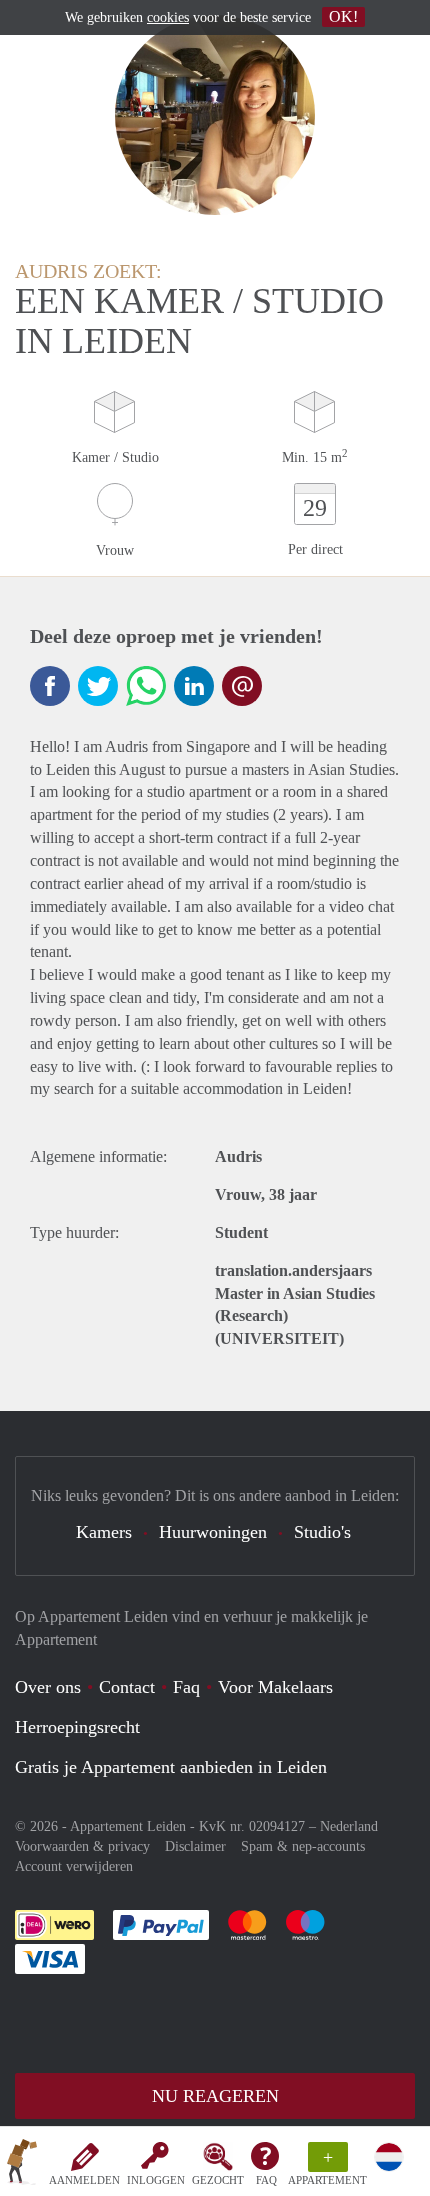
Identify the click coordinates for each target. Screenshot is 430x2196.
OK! (343, 16)
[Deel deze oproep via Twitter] (98, 686)
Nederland (349, 1826)
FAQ (266, 2180)
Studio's (322, 1532)
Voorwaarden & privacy (82, 1846)
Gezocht (218, 2180)
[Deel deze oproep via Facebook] (50, 686)
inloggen (156, 2180)
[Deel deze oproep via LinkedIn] (194, 686)
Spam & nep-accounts (303, 1846)
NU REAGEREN (215, 2096)
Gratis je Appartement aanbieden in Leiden (171, 1767)
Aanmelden (84, 2180)
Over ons (48, 1687)
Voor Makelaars (275, 1687)
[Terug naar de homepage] (22, 2165)
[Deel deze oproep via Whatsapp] (146, 686)
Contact (127, 1687)
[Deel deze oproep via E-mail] (242, 686)
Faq (186, 1687)
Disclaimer (195, 1846)
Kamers (104, 1532)
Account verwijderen (74, 1866)
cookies (168, 17)
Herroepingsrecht (77, 1727)
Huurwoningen (213, 1532)
